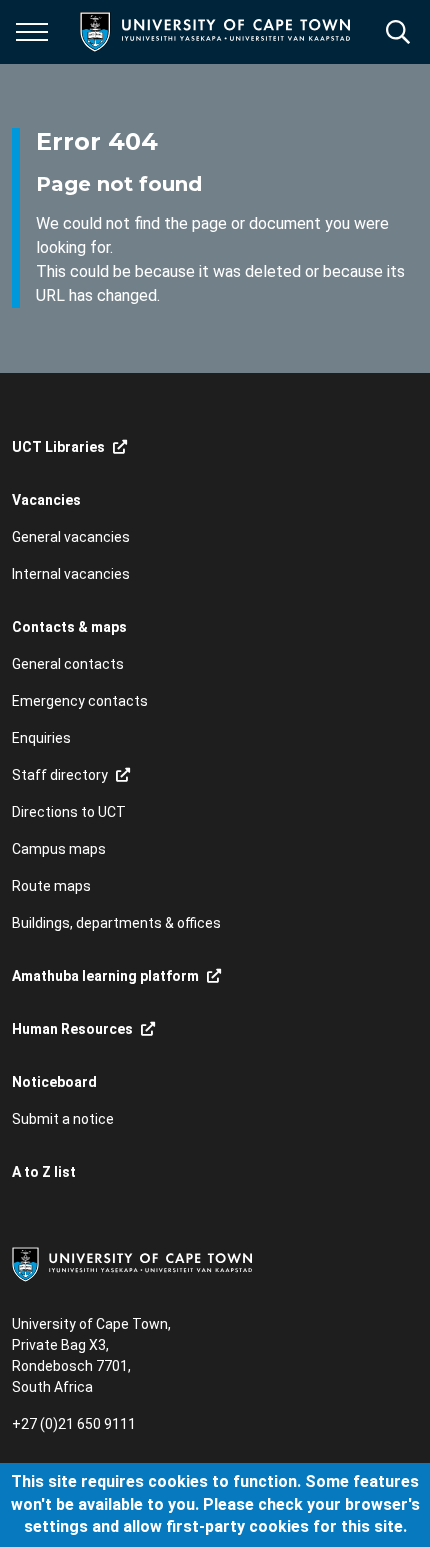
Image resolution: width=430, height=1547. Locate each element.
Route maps (51, 886)
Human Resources (72, 1029)
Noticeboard (54, 1082)
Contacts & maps (69, 627)
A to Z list (44, 1172)
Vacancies (46, 500)
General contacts (68, 664)
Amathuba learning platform (105, 976)
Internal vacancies (71, 574)
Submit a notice (63, 1119)
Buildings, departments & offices (116, 923)
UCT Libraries (58, 447)
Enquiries (41, 738)
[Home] (132, 1263)
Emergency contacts (80, 701)
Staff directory (60, 775)
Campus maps (59, 849)
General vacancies (71, 537)
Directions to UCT (69, 812)
